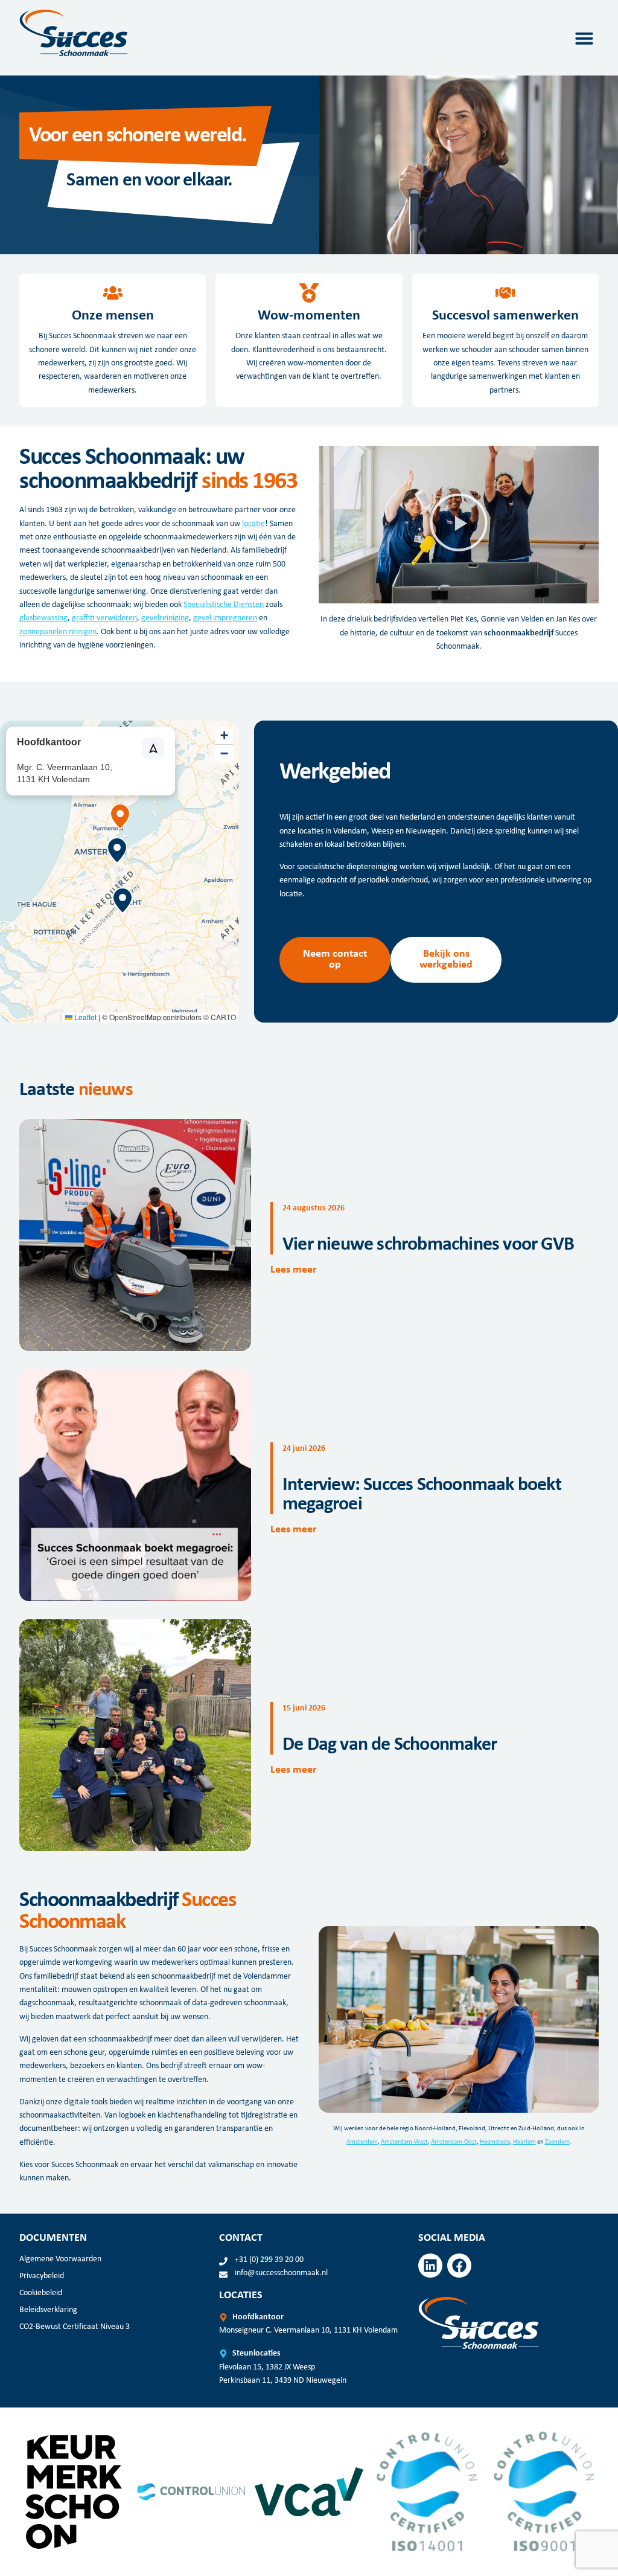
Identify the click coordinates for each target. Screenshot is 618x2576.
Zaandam (557, 2142)
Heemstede (495, 2142)
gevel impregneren (225, 618)
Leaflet (84, 1017)
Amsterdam (362, 2142)
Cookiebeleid (41, 2293)
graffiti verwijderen (104, 618)
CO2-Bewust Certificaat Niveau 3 (75, 2327)
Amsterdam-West (404, 2142)
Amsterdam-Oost (454, 2142)
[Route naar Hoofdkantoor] (153, 748)
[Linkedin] (430, 2266)
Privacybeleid (42, 2276)
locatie (253, 524)
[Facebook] (459, 2266)
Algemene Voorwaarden (60, 2259)
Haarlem (524, 2142)
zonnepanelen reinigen (58, 632)
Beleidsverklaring (48, 2310)
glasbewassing (43, 618)
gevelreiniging (165, 618)
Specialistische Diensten (224, 605)
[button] (584, 38)
